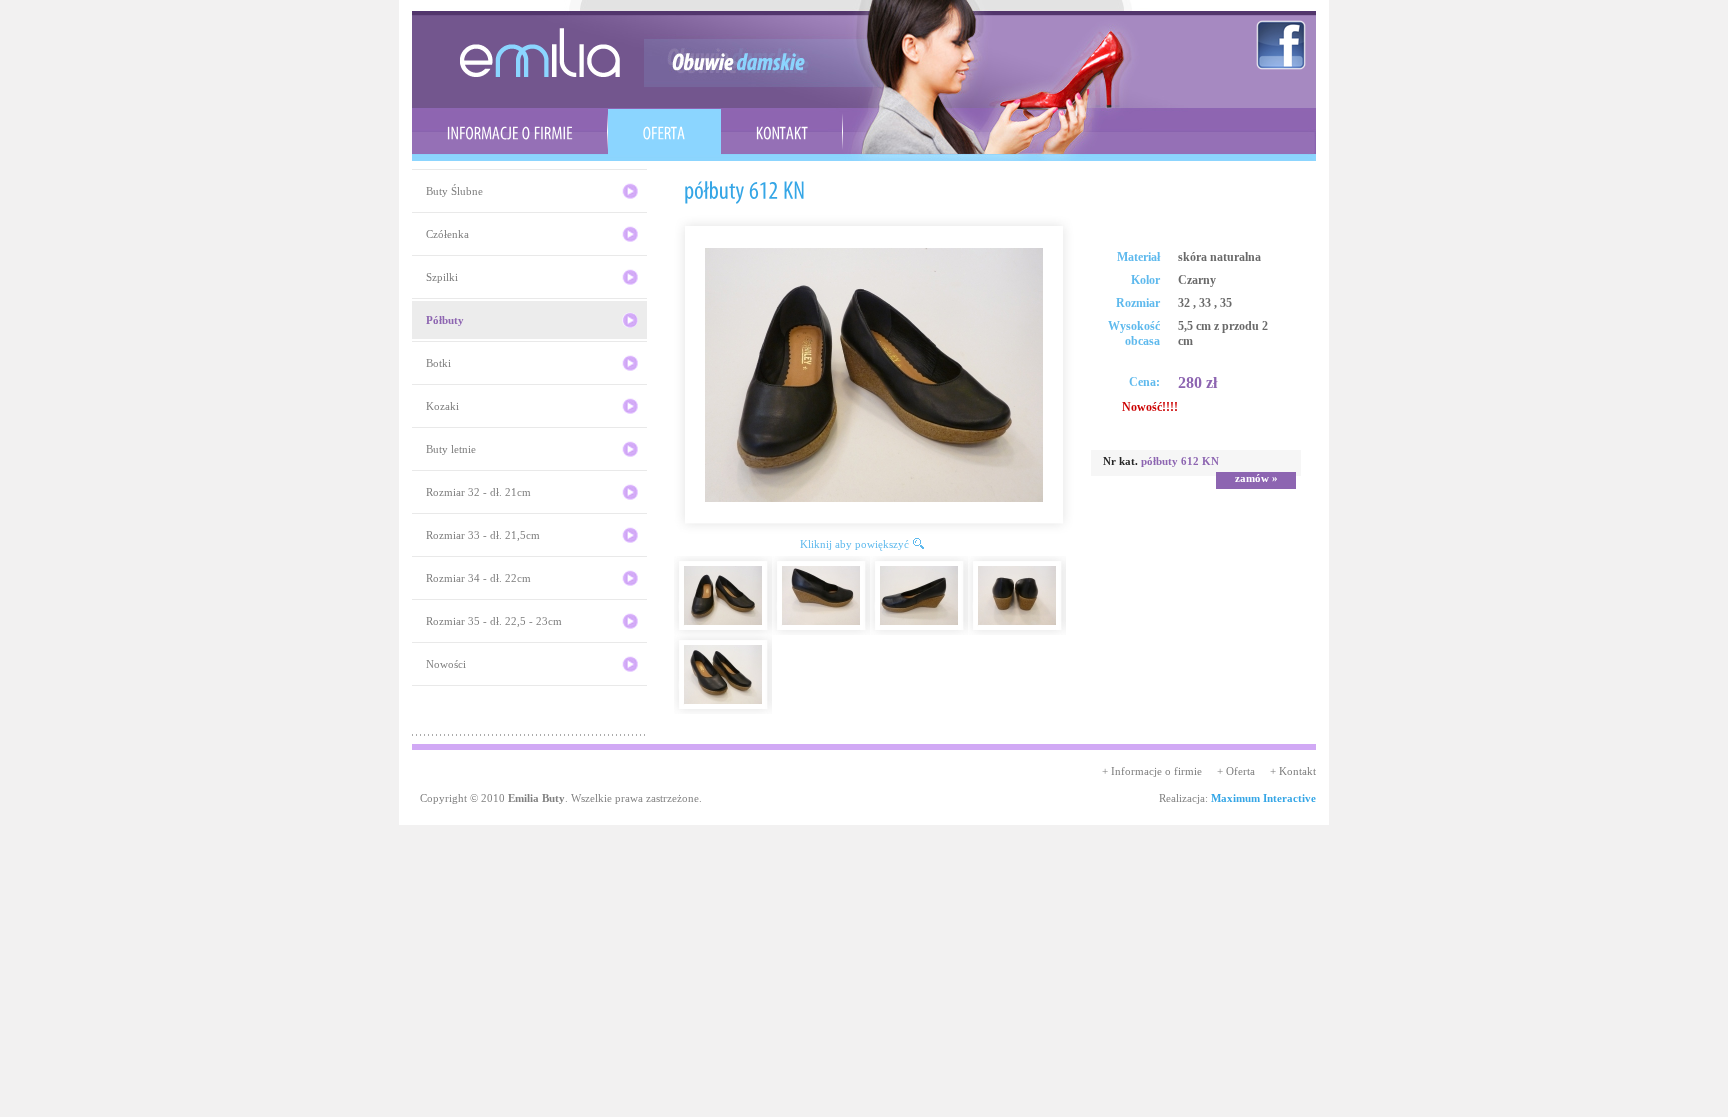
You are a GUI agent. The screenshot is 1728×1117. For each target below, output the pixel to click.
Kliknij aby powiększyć (854, 544)
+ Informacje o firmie (1152, 771)
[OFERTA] (664, 132)
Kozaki (442, 406)
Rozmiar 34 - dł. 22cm (478, 578)
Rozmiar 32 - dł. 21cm (478, 492)
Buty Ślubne (454, 191)
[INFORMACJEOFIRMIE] (510, 132)
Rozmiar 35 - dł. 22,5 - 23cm (494, 621)
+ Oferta (1236, 771)
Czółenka (447, 234)
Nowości (446, 664)
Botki (438, 363)
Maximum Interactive (1263, 798)
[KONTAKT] (782, 132)
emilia (540, 52)
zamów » (1256, 478)
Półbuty (445, 320)
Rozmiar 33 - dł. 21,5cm (483, 535)
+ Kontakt (1293, 771)
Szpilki (442, 277)
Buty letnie (451, 449)
